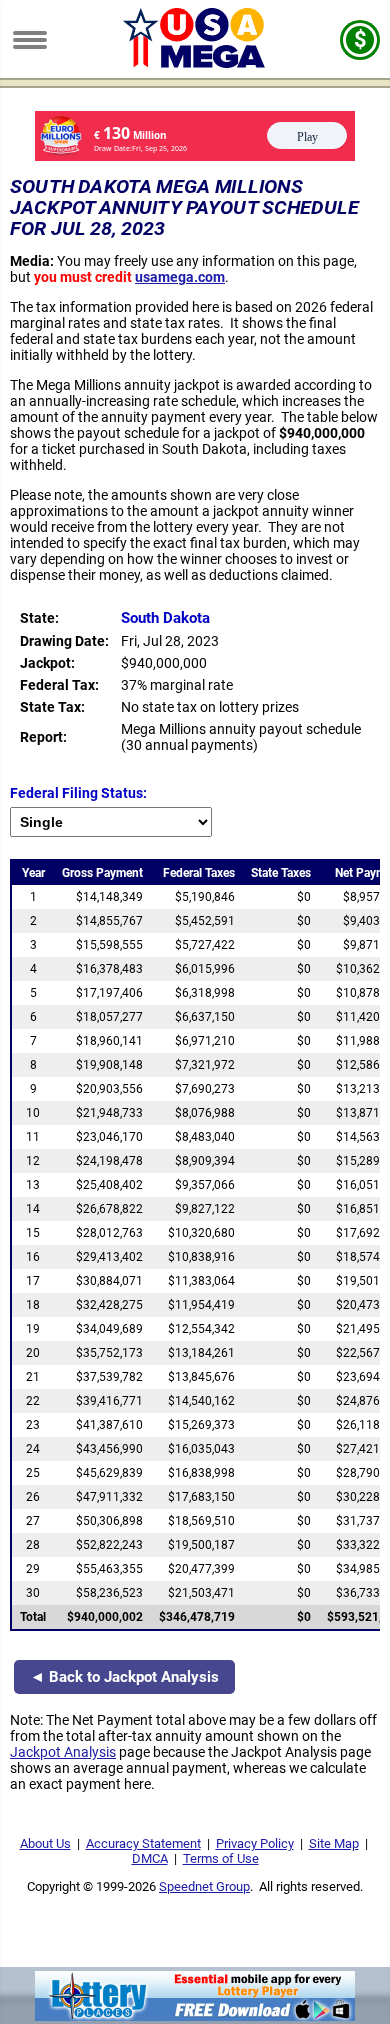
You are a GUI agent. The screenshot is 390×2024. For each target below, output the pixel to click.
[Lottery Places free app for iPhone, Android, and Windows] (195, 2016)
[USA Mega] (195, 63)
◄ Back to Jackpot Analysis (124, 1677)
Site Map (334, 1843)
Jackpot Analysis (63, 1752)
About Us (45, 1843)
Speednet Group (204, 1886)
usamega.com (180, 277)
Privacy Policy (255, 1843)
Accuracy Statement (143, 1843)
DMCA (150, 1858)
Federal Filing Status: (78, 793)
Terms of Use (221, 1858)
